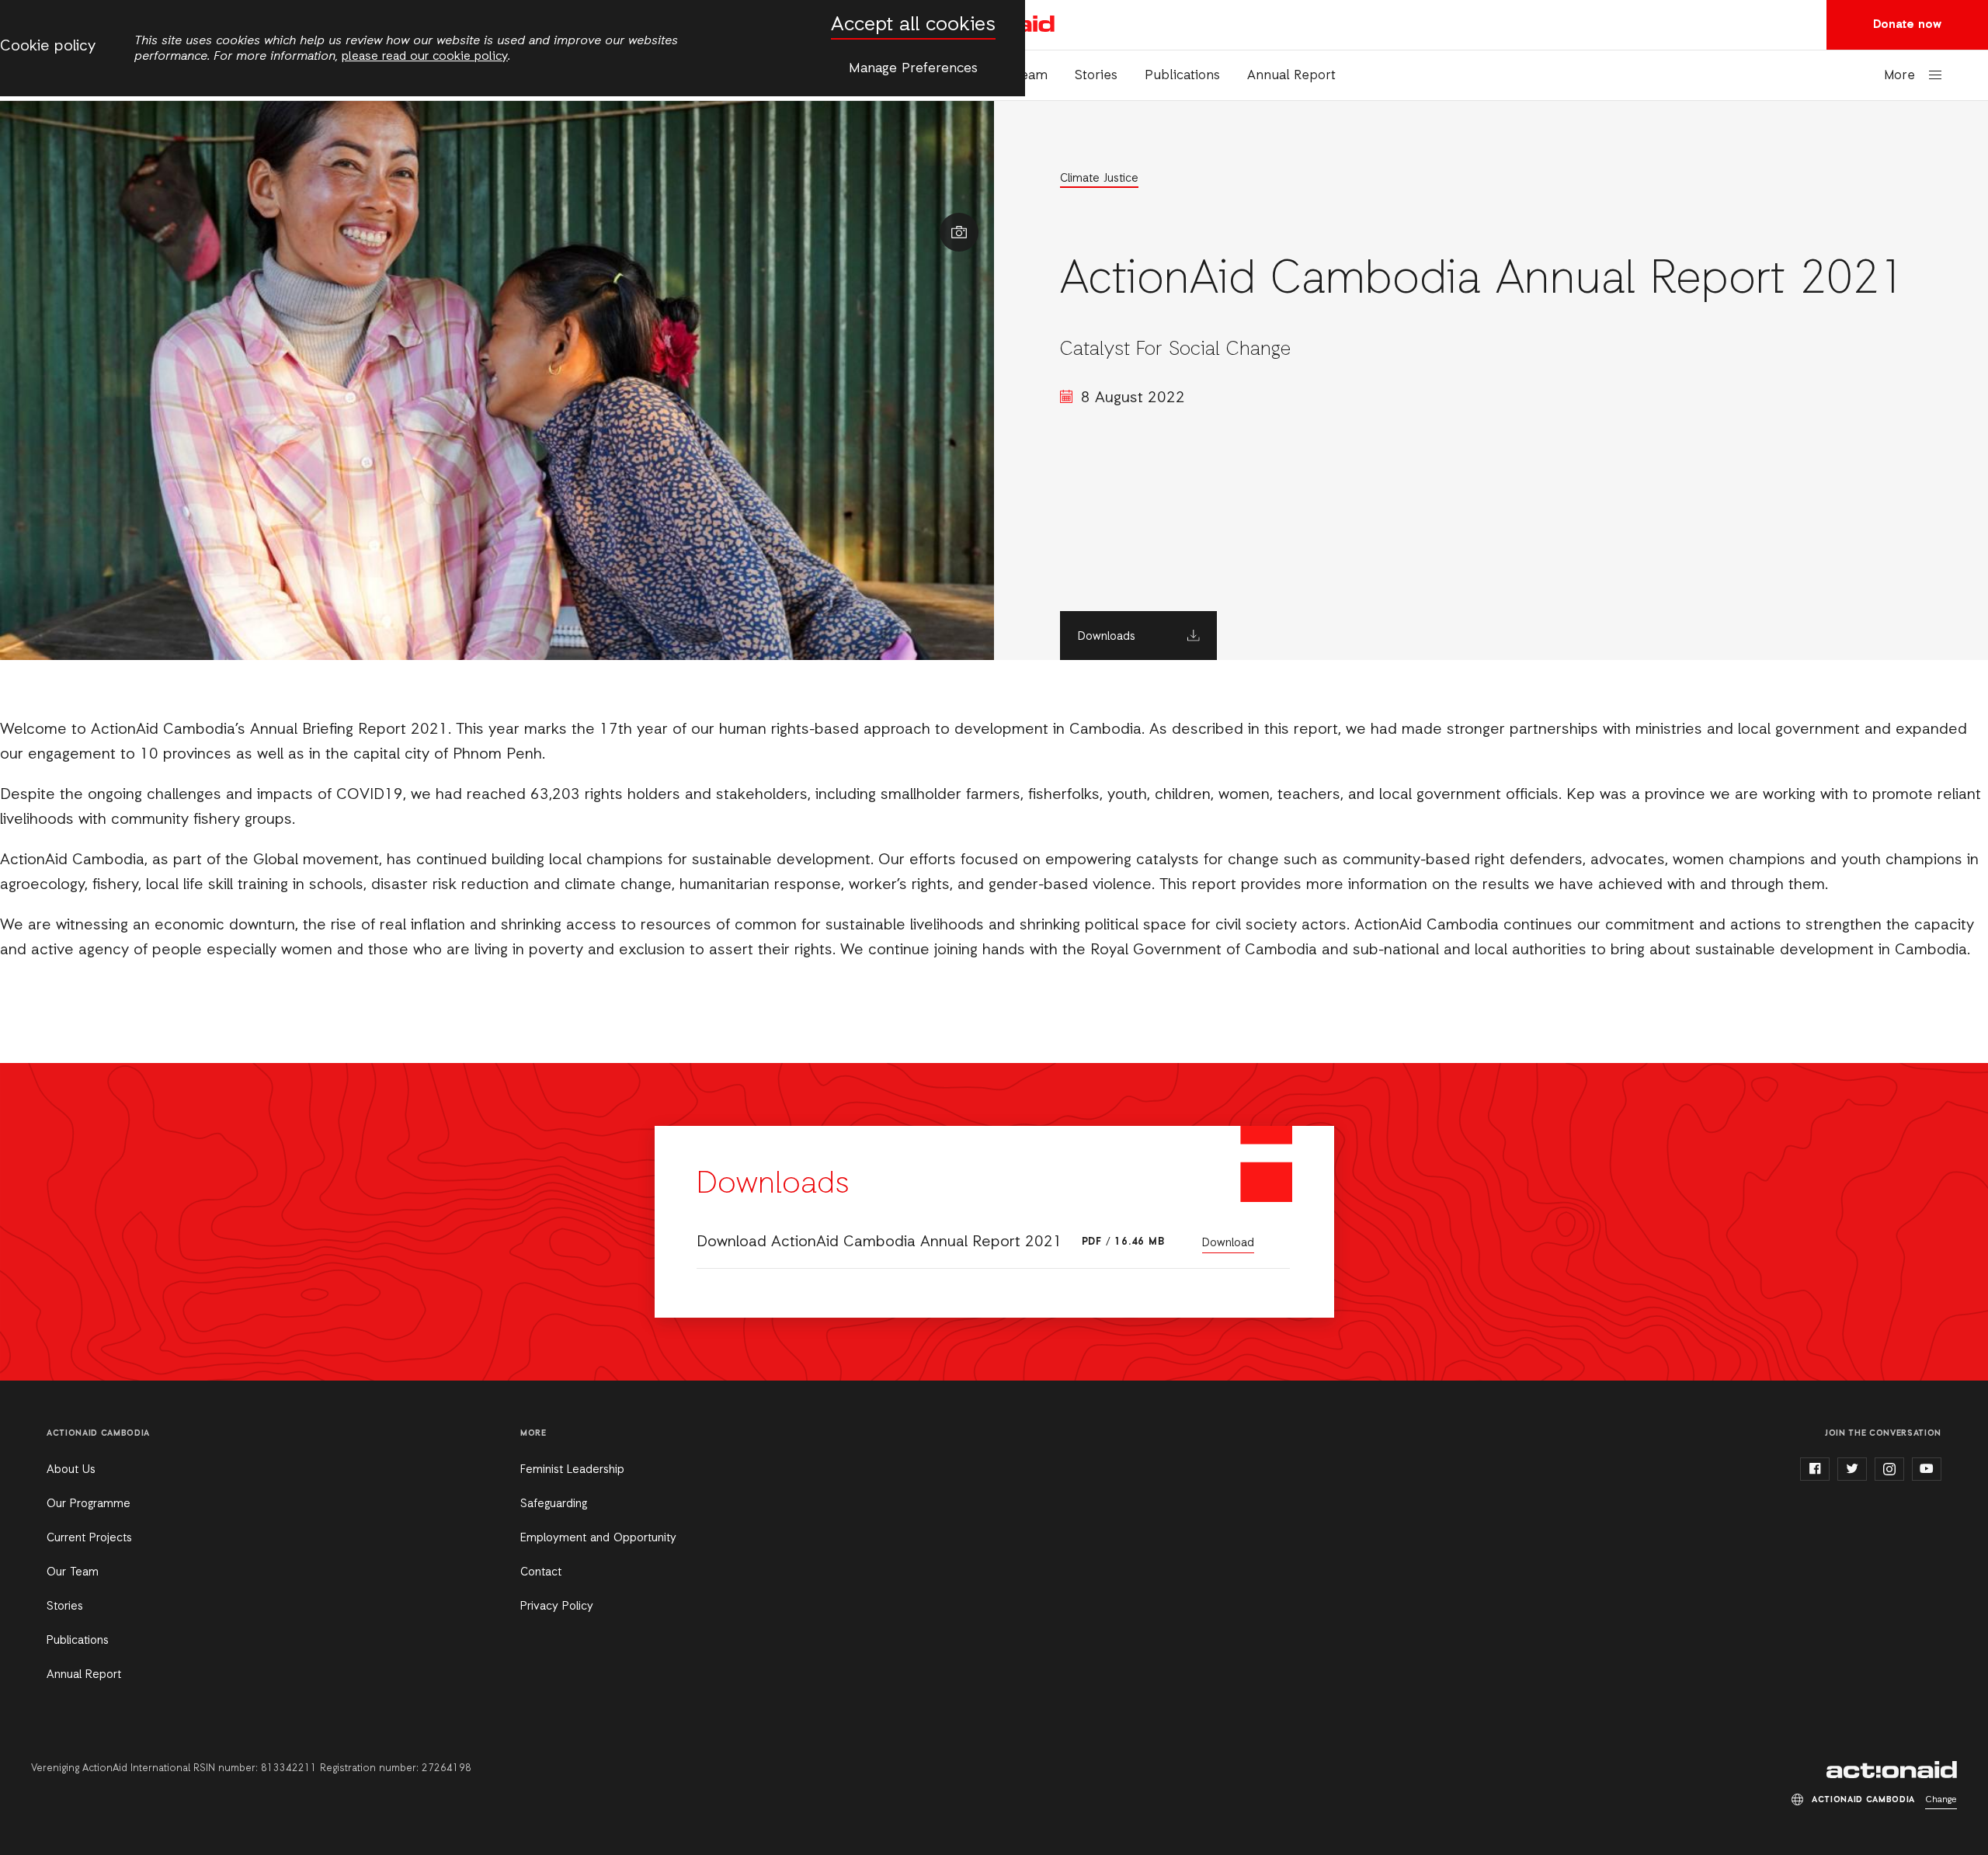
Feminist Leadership (572, 1470)
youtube (1927, 1469)
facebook (1815, 1469)
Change (1941, 1800)
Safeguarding (554, 1504)
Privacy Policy (557, 1607)
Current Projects (89, 1538)
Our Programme (89, 1504)
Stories (1096, 76)
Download (1228, 1243)
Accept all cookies (913, 25)
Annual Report (1291, 76)
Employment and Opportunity (598, 1538)
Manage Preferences (913, 68)
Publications (1182, 76)
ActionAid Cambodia (1892, 1770)
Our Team (73, 1572)
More (1899, 76)
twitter (1852, 1469)
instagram (1889, 1469)
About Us (71, 1470)
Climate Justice (1099, 179)
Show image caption (959, 232)
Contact (541, 1572)
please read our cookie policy (425, 57)
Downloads (1107, 637)
